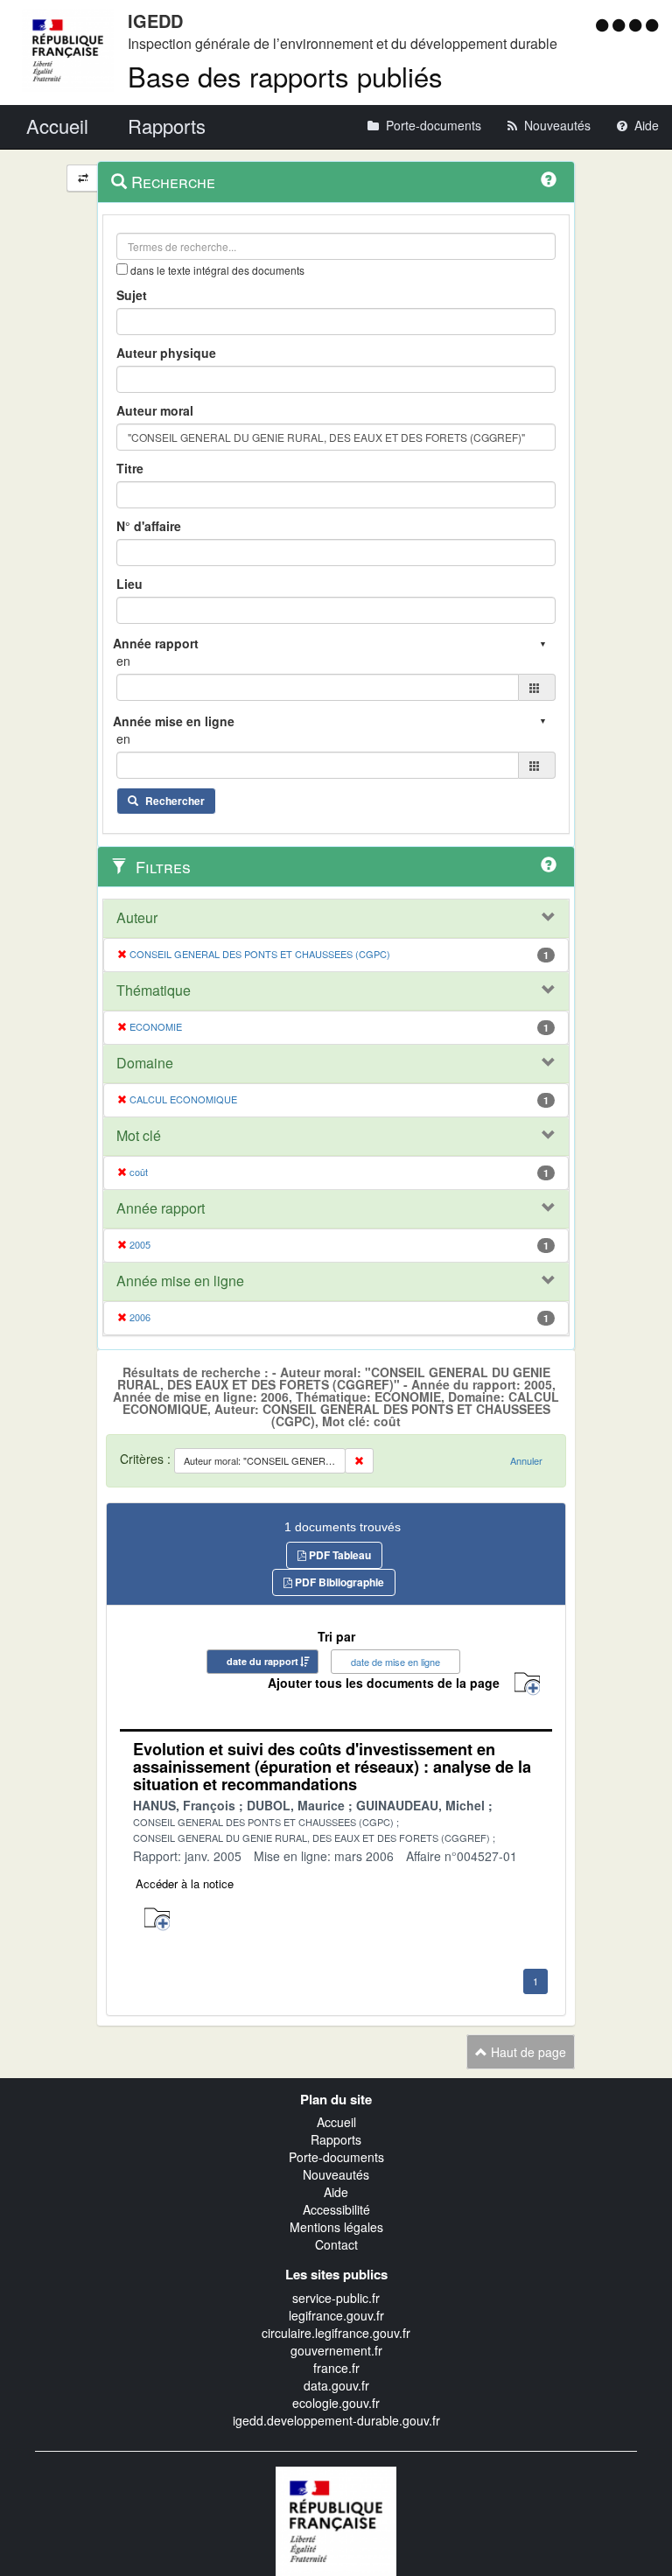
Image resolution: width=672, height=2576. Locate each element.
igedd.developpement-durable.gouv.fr (336, 2420)
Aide (336, 2192)
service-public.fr (336, 2298)
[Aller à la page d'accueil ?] (652, 24)
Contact (336, 2244)
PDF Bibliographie (338, 1582)
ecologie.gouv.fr (336, 2403)
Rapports (336, 2139)
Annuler (526, 1460)
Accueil (336, 2122)
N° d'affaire (149, 526)
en (123, 661)
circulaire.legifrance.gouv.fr (336, 2333)
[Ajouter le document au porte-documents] (157, 1919)
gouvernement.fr (336, 2350)
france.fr (336, 2368)
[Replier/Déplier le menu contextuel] (83, 178)
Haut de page (527, 2052)
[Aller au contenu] (621, 24)
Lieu (129, 584)
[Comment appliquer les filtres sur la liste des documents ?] (549, 864)
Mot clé (139, 1136)
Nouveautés (336, 2174)
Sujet (132, 295)
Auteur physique (166, 353)
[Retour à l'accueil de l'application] (336, 2519)
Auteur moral (155, 410)
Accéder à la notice (185, 1883)
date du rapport (262, 1661)
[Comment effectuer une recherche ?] (549, 179)
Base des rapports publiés (285, 76)
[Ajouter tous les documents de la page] (527, 1684)
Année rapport (161, 1208)
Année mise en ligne (180, 1281)
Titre (130, 468)
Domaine (145, 1063)
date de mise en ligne (395, 1662)
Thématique (154, 990)
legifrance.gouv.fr (336, 2315)
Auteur (137, 918)
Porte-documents (336, 2157)
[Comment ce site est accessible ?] (604, 24)
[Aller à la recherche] (637, 24)
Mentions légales (336, 2227)
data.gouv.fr (336, 2385)
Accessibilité (336, 2209)
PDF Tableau (339, 1555)
